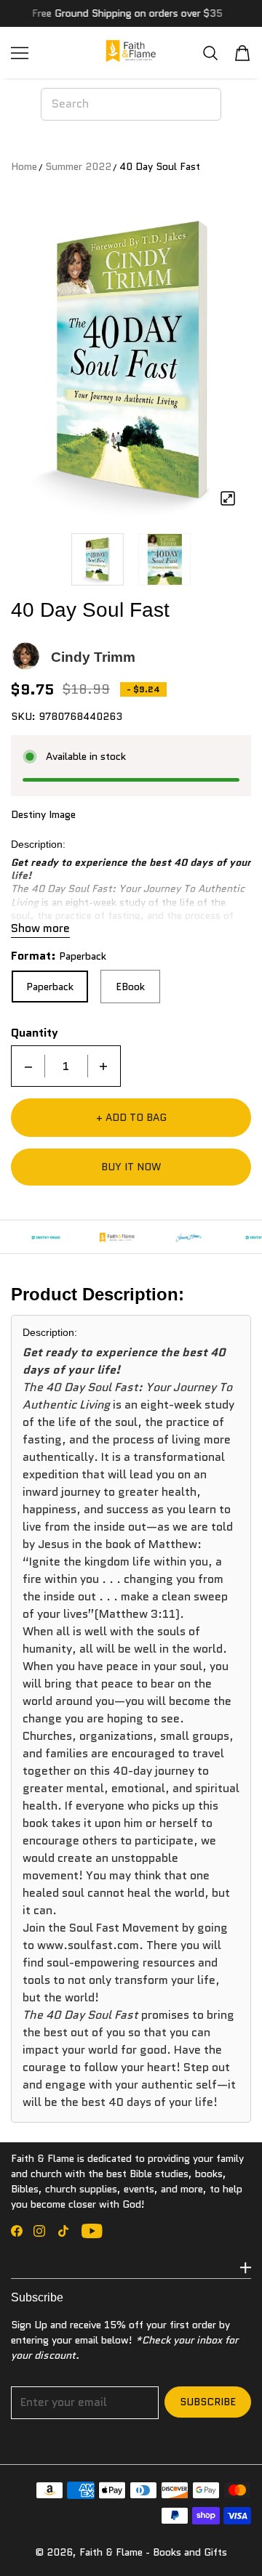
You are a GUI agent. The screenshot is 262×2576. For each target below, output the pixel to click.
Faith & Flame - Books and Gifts (153, 2552)
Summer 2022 (78, 166)
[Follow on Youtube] (92, 2231)
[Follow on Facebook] (17, 2231)
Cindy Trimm (93, 657)
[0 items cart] (242, 53)
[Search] (210, 53)
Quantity (35, 1033)
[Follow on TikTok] (63, 2231)
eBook (130, 987)
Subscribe (208, 2402)
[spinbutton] (66, 1066)
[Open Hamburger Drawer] (20, 53)
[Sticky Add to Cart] (229, 2540)
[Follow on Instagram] (39, 2231)
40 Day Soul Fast (160, 166)
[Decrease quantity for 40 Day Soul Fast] (28, 1066)
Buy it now (131, 1167)
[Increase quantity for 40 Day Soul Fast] (103, 1066)
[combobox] (131, 104)
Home (24, 166)
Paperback (50, 987)
